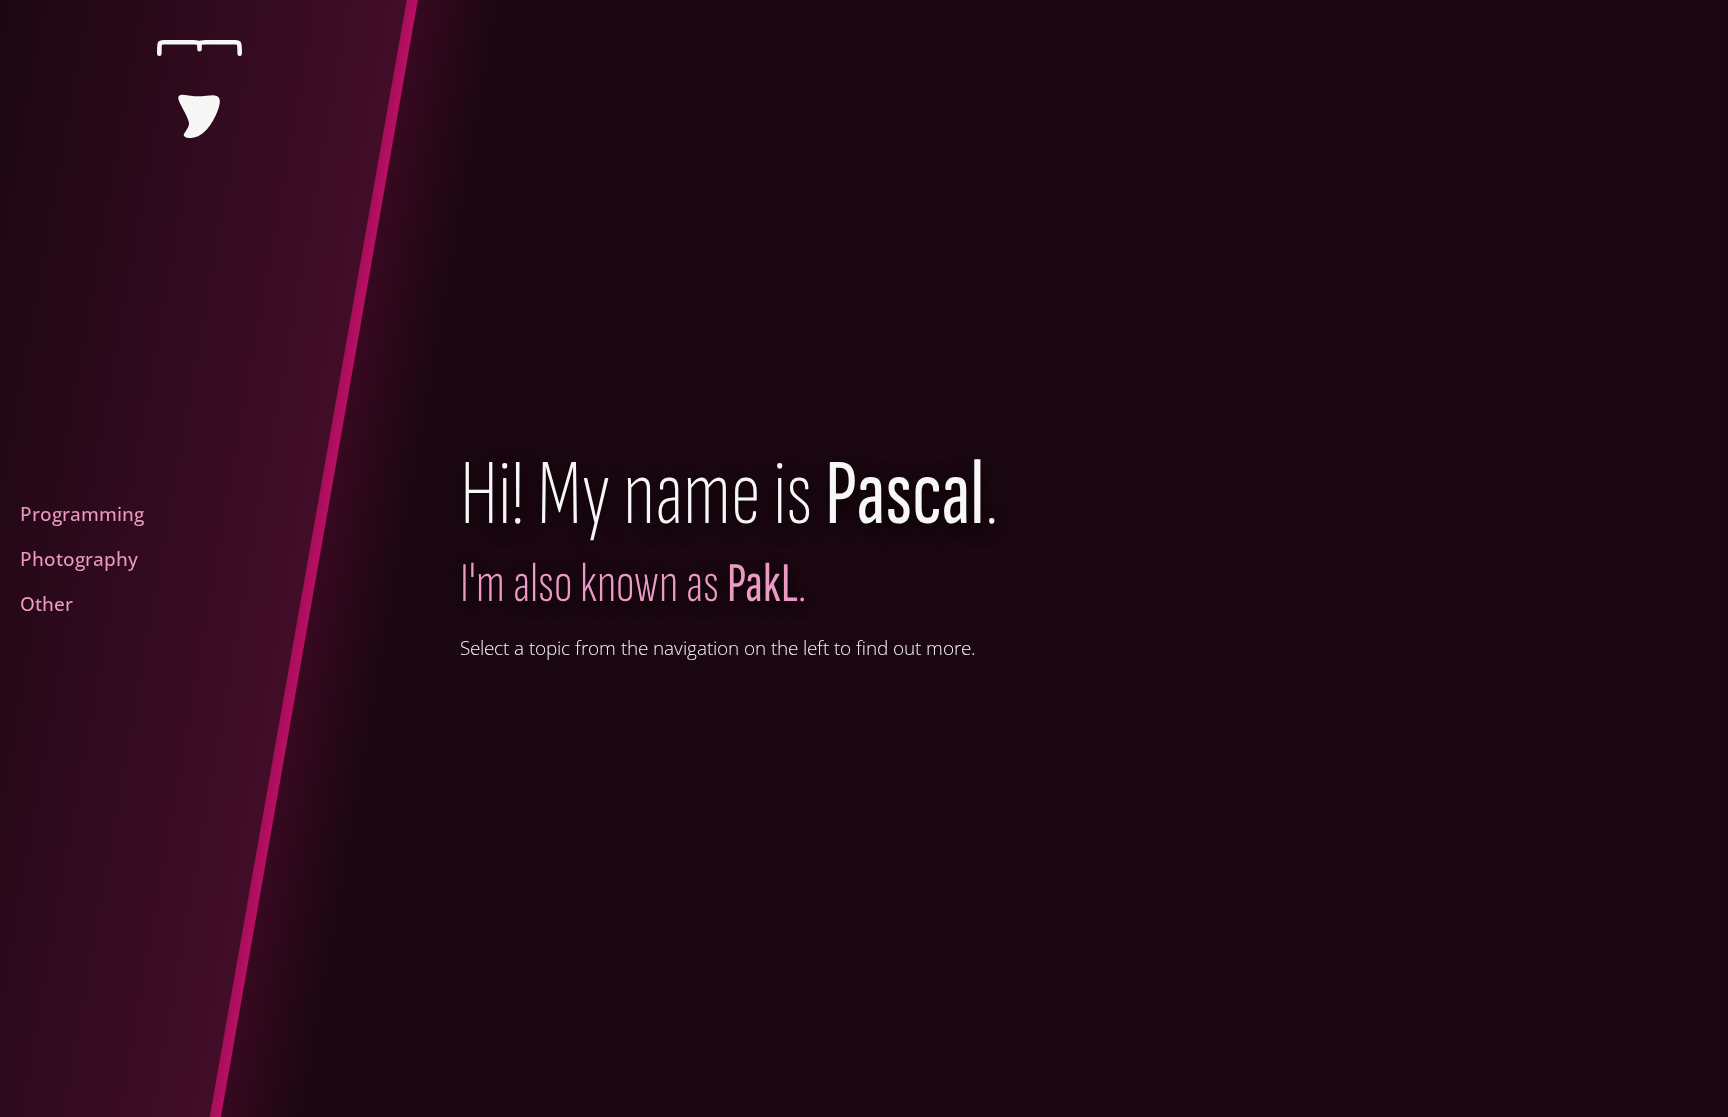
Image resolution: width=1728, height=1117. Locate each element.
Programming (82, 513)
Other (46, 603)
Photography (79, 558)
